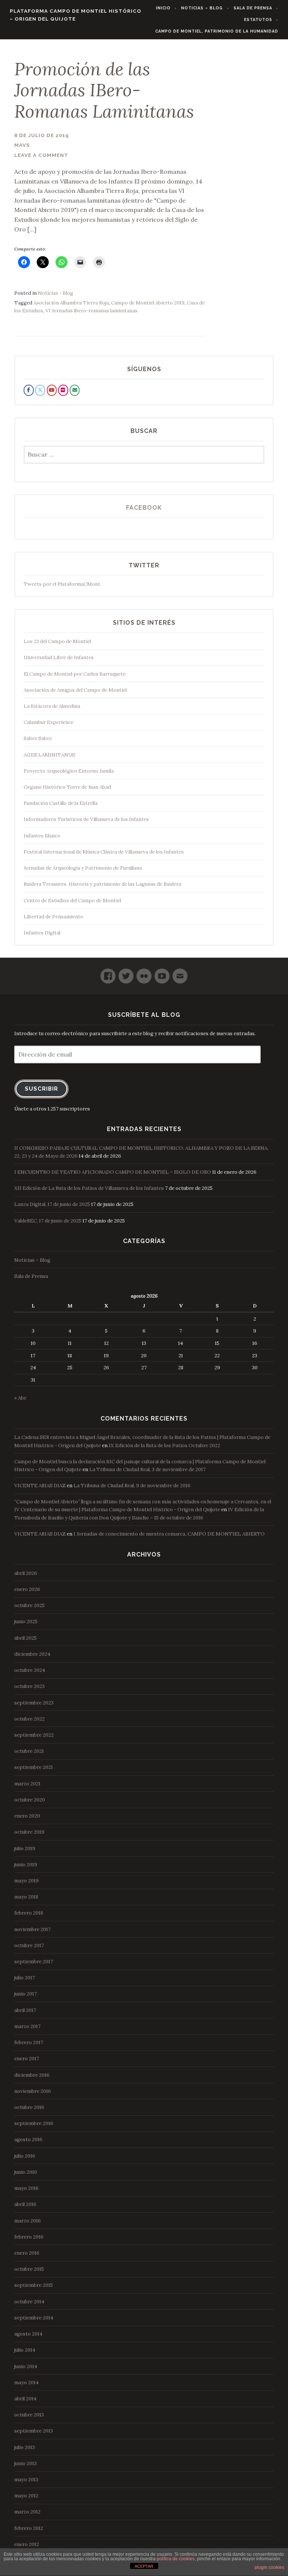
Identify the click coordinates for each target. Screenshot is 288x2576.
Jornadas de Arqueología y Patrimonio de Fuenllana (83, 868)
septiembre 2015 (34, 2285)
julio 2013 (25, 2447)
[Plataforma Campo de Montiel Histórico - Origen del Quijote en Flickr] (63, 390)
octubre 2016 (29, 2107)
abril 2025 (25, 1638)
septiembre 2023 (34, 1703)
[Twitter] (126, 973)
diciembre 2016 (32, 2075)
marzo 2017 (27, 2026)
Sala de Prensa (253, 8)
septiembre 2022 (34, 1735)
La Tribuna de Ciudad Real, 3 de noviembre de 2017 (147, 1469)
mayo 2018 (26, 1897)
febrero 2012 (29, 2528)
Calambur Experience (49, 722)
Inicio (163, 8)
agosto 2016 (28, 2139)
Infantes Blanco (42, 836)
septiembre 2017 (34, 1962)
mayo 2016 (26, 2188)
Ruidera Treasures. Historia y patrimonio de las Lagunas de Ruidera (102, 884)
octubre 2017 (29, 1945)
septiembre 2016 (34, 2123)
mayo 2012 (26, 2496)
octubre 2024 (30, 1670)
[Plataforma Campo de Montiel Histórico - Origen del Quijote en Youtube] (52, 390)
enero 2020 (27, 1816)
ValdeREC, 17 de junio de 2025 (48, 1221)
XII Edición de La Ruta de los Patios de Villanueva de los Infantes (89, 1188)
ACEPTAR (144, 2566)
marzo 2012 (27, 2512)
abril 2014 (25, 2399)
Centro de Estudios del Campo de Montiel (72, 901)
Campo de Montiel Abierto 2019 (148, 303)
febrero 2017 (29, 2042)
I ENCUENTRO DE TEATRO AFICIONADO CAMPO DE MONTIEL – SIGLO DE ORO (113, 1172)
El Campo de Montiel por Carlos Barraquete (75, 674)
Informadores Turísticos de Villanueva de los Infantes (86, 819)
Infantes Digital (42, 933)
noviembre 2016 (33, 2091)
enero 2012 (27, 2544)
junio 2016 (26, 2172)
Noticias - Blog (55, 293)
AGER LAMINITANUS (49, 755)
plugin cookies (269, 2567)
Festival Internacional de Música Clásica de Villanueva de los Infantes (104, 852)
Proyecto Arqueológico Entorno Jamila (69, 771)
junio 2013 (25, 2463)
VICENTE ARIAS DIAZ (40, 1486)
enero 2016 (27, 2253)
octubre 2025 (29, 1605)
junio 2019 (26, 1865)
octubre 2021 (29, 1751)
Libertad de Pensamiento (53, 917)
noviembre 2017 (32, 1929)
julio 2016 (25, 2156)
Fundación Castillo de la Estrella (61, 803)
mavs (22, 145)
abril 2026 (26, 1573)
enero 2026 (27, 1589)
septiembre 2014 (34, 2318)
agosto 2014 (28, 2334)
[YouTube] (162, 973)
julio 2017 (25, 1978)
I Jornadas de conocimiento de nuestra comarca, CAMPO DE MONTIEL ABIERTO (169, 1534)
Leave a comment (41, 155)
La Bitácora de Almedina (52, 706)
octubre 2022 (29, 1719)
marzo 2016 (28, 2221)
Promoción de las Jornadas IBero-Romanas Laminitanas (104, 90)
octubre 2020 (30, 1800)
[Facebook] (108, 973)
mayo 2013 (26, 2480)
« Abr (20, 1398)
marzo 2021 (27, 1784)
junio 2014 (26, 2366)
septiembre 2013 (34, 2431)
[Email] (180, 973)
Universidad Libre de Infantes (59, 657)
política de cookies (176, 2559)
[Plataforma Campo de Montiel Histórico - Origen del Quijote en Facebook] (28, 390)
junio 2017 (25, 1994)
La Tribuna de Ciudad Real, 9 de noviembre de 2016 (132, 1486)
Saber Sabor (38, 738)
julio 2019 (25, 1848)
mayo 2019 (26, 1881)
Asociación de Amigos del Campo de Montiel (75, 690)
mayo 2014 (26, 2383)
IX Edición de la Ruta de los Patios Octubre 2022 (164, 1445)
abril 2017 (25, 2010)
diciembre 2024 (32, 1654)
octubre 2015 (29, 2269)
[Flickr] (144, 973)
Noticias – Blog (202, 8)
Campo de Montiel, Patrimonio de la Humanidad (217, 31)
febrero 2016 (29, 2237)
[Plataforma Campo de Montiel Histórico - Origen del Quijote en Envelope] (75, 390)
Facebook (144, 508)
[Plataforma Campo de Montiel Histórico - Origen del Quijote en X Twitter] (40, 390)
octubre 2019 (29, 1832)
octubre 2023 (29, 1686)
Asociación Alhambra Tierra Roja (71, 303)
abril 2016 (25, 2204)
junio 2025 (26, 1622)
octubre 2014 (29, 2302)
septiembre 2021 (34, 1767)
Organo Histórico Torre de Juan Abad (67, 787)
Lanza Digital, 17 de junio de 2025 (52, 1204)
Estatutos (258, 19)
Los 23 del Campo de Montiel (57, 641)
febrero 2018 (29, 1913)
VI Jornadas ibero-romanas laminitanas (91, 311)
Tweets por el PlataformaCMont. (62, 584)
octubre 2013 (29, 2415)
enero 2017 (27, 2059)
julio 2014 (25, 2350)
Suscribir (41, 1089)
